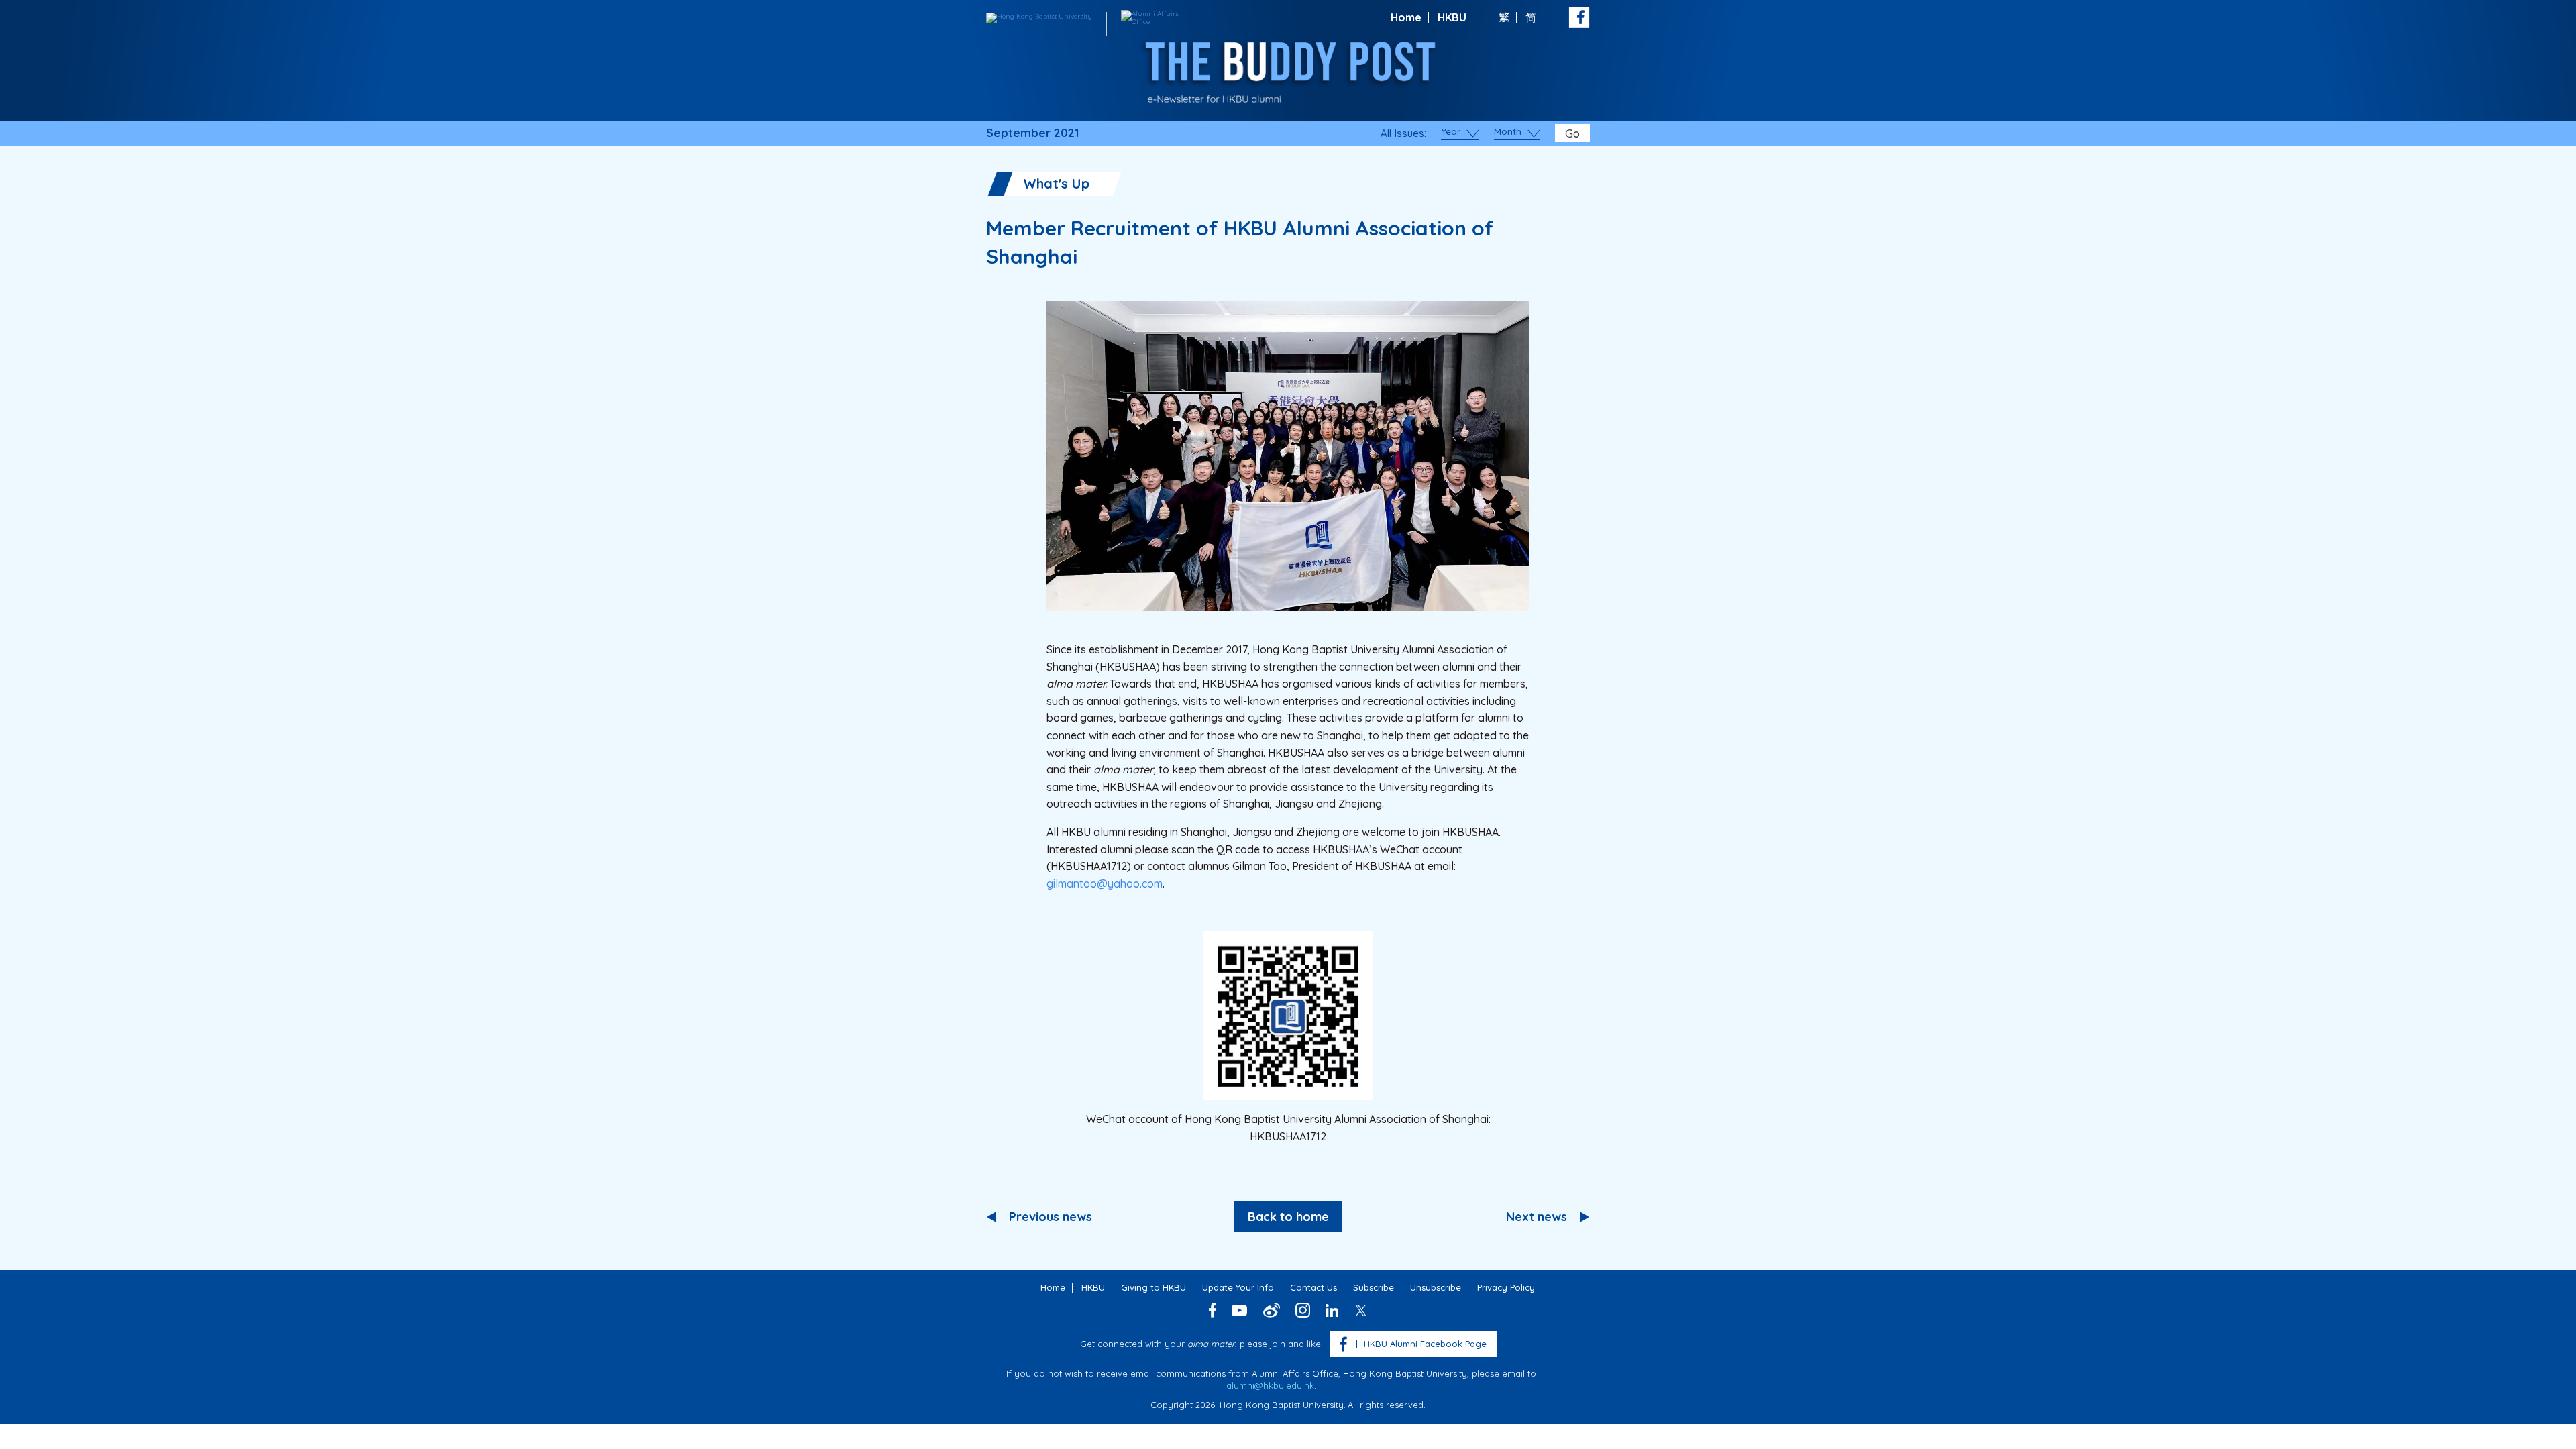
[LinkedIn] (1332, 1310)
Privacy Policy (1506, 1287)
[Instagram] (1303, 1310)
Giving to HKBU (1153, 1287)
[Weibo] (1272, 1310)
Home (1406, 17)
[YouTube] (1240, 1310)
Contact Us (1313, 1287)
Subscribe (1374, 1287)
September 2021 (1032, 133)
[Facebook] (1213, 1310)
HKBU (1452, 17)
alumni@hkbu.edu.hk (1270, 1385)
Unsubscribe (1436, 1287)
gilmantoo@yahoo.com (1105, 883)
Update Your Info (1238, 1287)
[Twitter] (1361, 1310)
